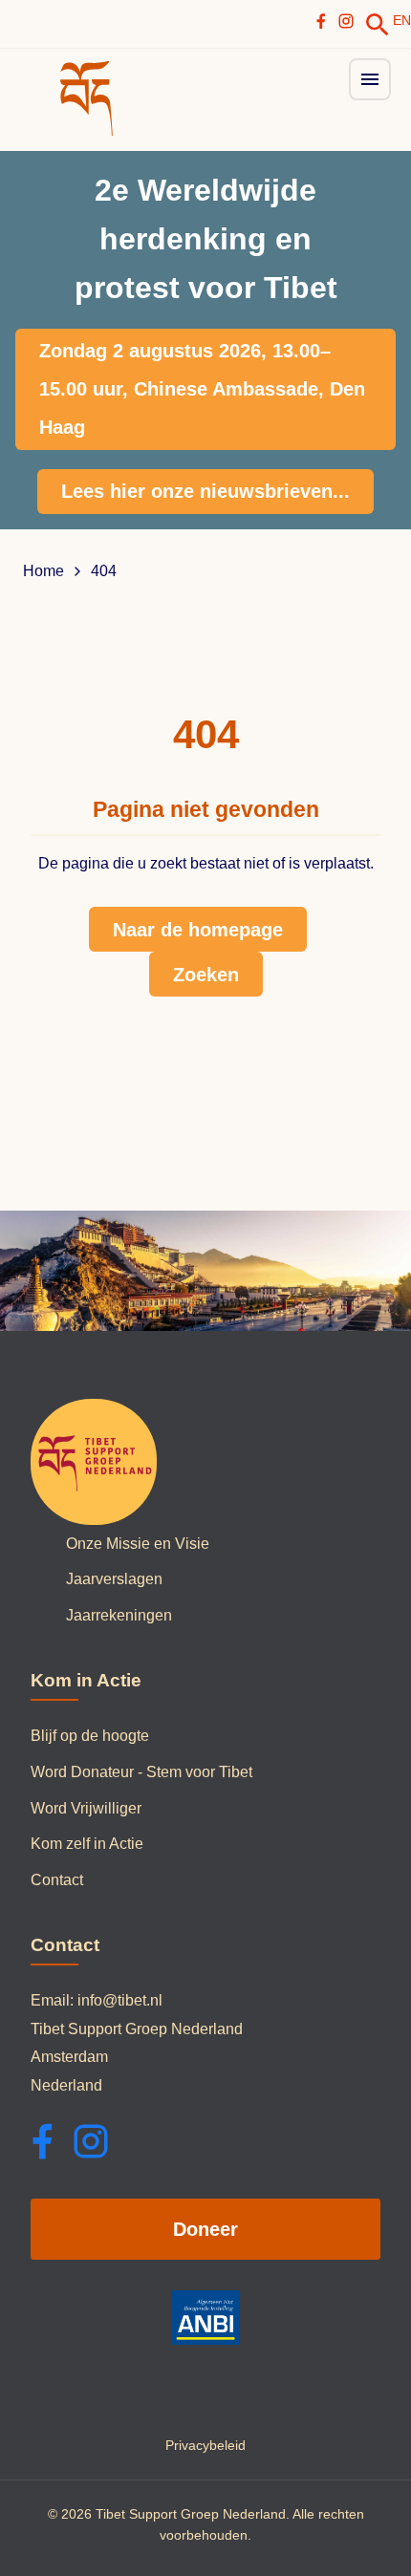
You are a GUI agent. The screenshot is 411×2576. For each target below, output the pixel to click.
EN (402, 20)
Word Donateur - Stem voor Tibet (141, 1772)
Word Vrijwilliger (86, 1808)
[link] (378, 25)
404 (104, 571)
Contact (57, 1880)
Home (43, 571)
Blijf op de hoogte (90, 1736)
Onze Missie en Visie (138, 1544)
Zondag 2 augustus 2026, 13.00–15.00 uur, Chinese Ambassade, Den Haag (202, 389)
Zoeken (206, 975)
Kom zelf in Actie (87, 1844)
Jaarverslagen (114, 1579)
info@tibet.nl (120, 2000)
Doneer (205, 2229)
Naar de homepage (198, 930)
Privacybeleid (205, 2445)
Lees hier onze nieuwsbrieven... (205, 491)
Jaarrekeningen (119, 1615)
